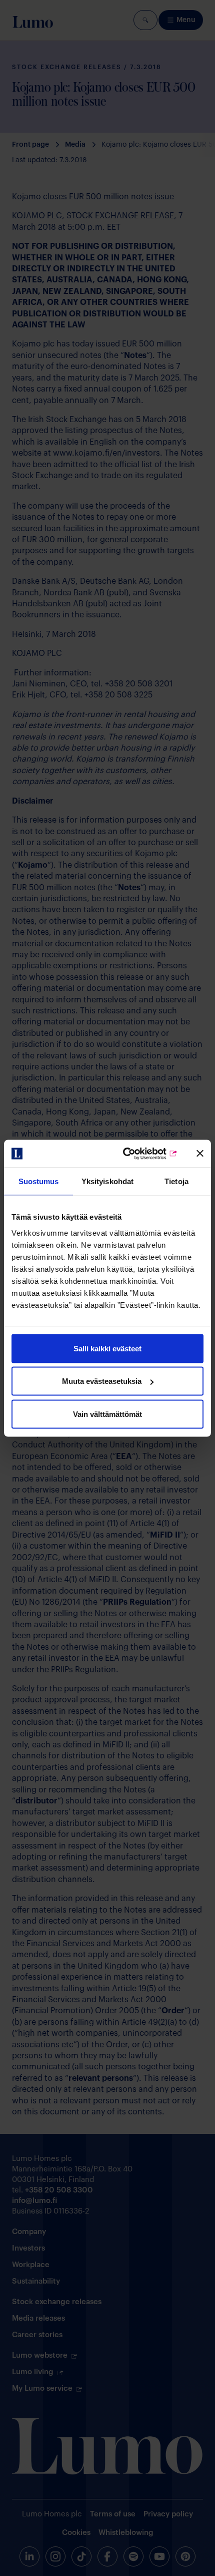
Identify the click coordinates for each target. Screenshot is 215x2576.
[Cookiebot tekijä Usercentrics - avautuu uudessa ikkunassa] (135, 1154)
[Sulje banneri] (200, 1154)
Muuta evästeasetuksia (102, 1381)
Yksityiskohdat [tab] (107, 1181)
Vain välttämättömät (107, 1414)
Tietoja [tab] (176, 1181)
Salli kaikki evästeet (107, 1348)
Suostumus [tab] (39, 1181)
